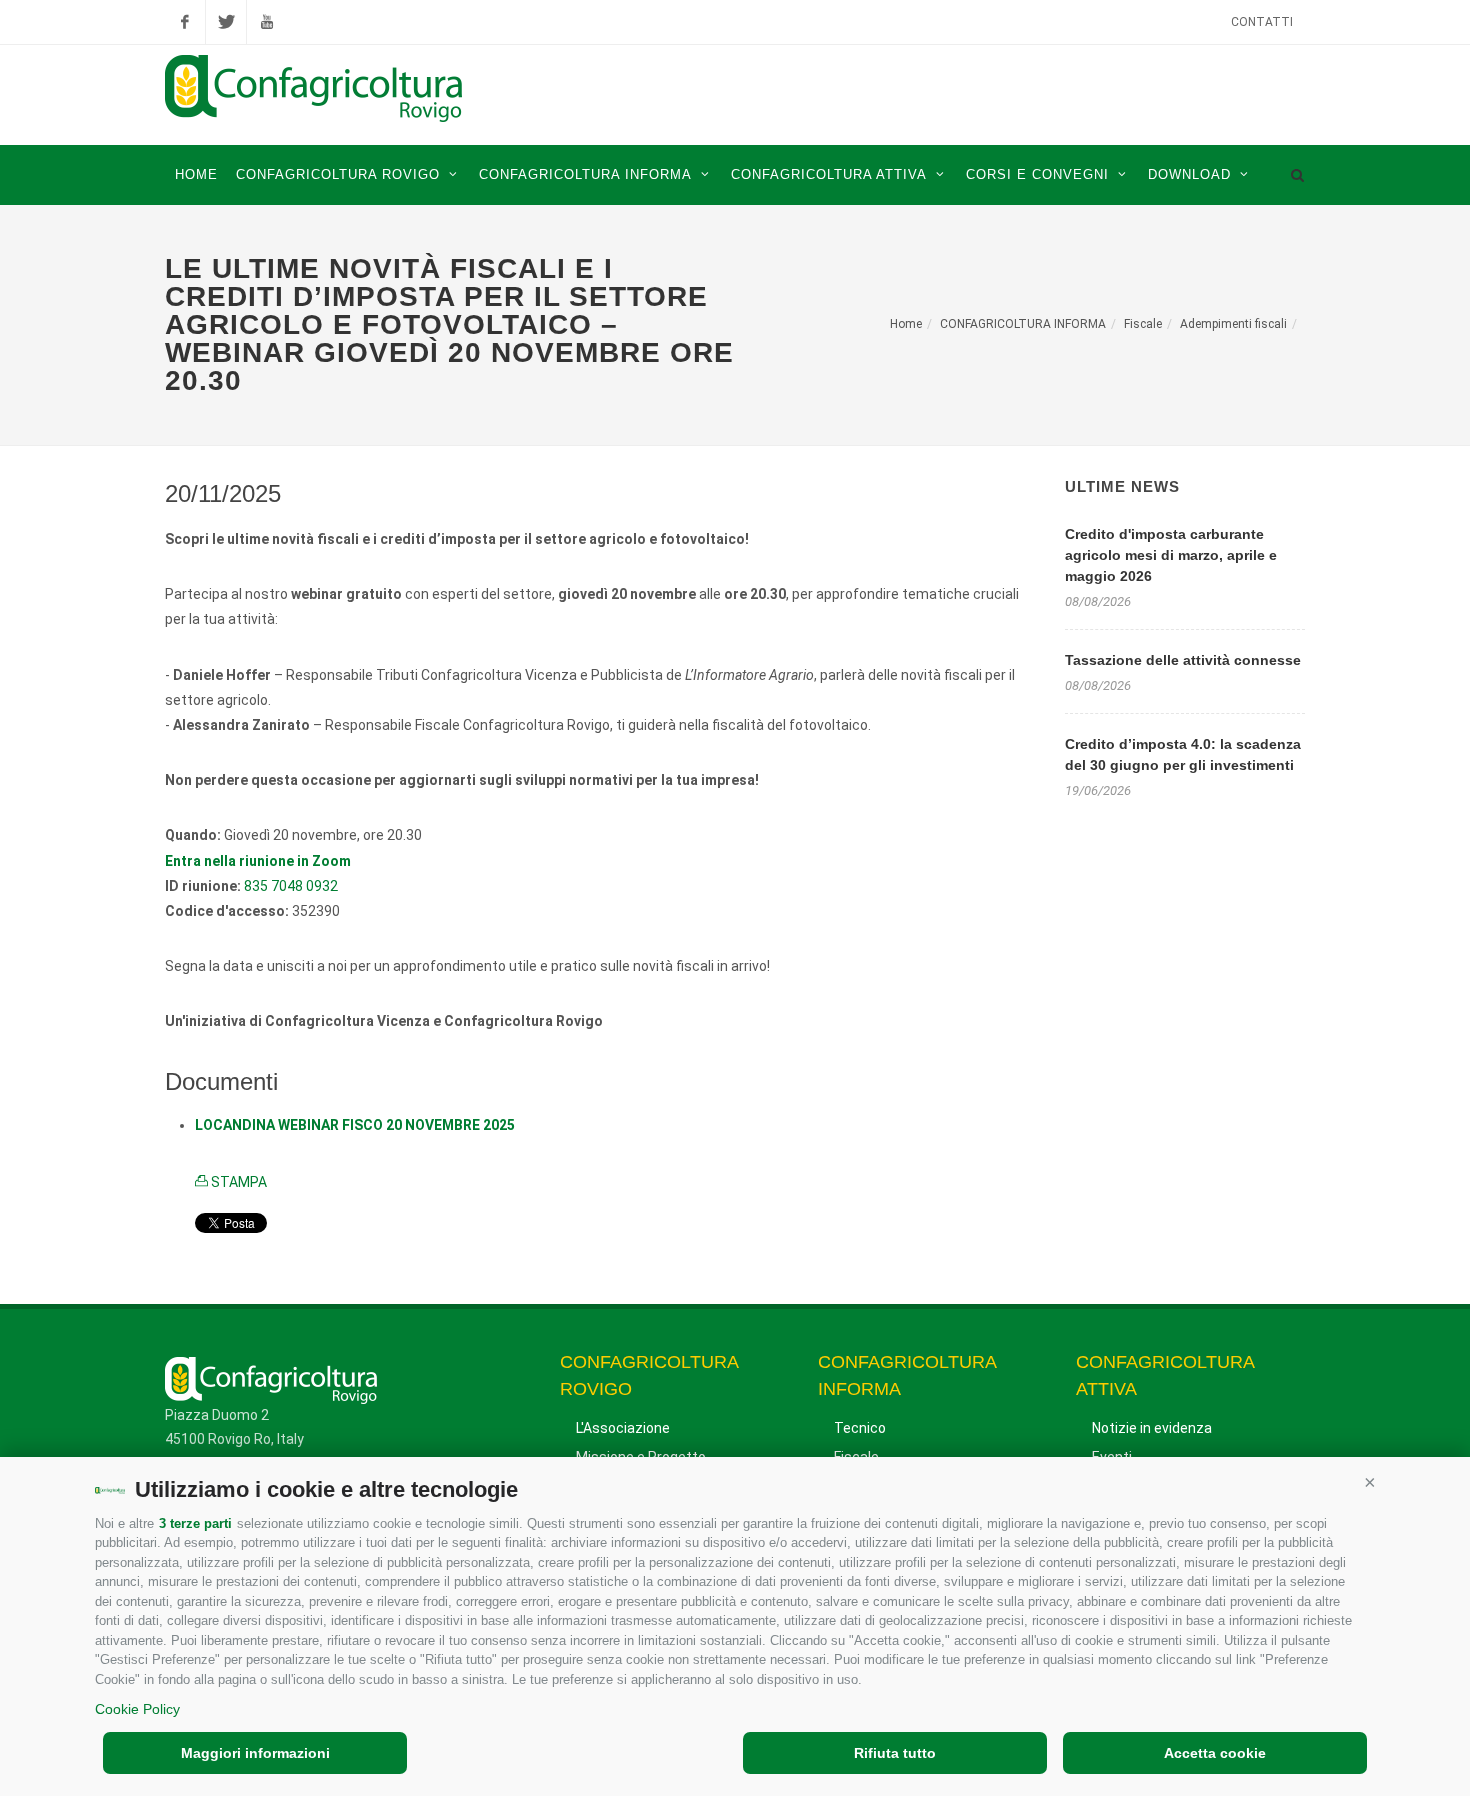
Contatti (1262, 22)
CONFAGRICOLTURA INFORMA (1023, 324)
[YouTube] (267, 22)
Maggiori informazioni (255, 1753)
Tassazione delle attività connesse (1183, 660)
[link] (258, 861)
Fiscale (1143, 324)
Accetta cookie (1215, 1753)
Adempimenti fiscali (1233, 324)
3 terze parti (195, 1523)
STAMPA (237, 1182)
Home (906, 324)
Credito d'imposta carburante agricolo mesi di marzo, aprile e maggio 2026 (1171, 555)
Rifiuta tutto (895, 1753)
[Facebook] (185, 22)
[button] (1370, 1482)
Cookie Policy (137, 1709)
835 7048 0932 (291, 886)
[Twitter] (226, 22)
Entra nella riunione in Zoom (258, 861)
